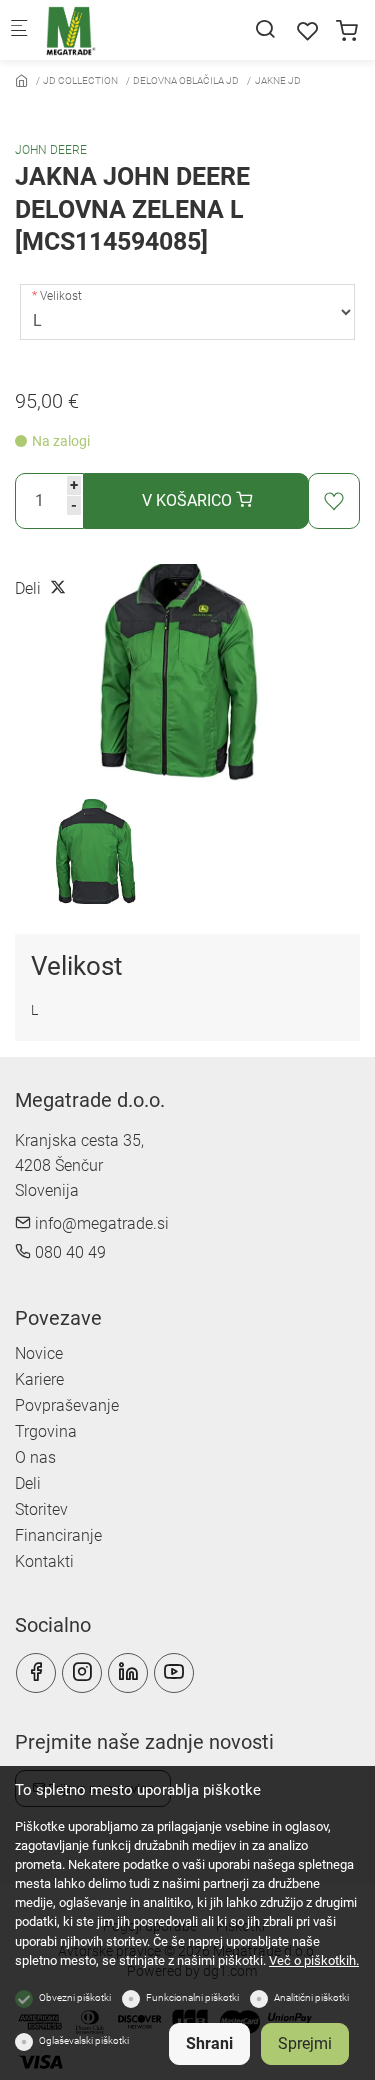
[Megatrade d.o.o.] (126, 29)
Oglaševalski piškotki (84, 2040)
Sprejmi (305, 2043)
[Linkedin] (128, 1673)
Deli (28, 1483)
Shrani (209, 2043)
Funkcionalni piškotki (192, 1997)
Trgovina (46, 1431)
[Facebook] (36, 1673)
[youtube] (174, 1673)
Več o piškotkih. (314, 1960)
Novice (39, 1353)
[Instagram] (82, 1673)
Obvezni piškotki (75, 1997)
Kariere (39, 1379)
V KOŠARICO (189, 500)
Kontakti (44, 1561)
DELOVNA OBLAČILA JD (186, 80)
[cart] (347, 31)
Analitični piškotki (311, 1997)
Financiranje (58, 1535)
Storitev (41, 1509)
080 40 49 (68, 1252)
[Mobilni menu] (19, 30)
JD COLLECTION (80, 80)
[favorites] (308, 31)
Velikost (61, 296)
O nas (35, 1457)
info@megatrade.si (100, 1223)
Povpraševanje (67, 1405)
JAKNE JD (278, 80)
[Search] (265, 29)
